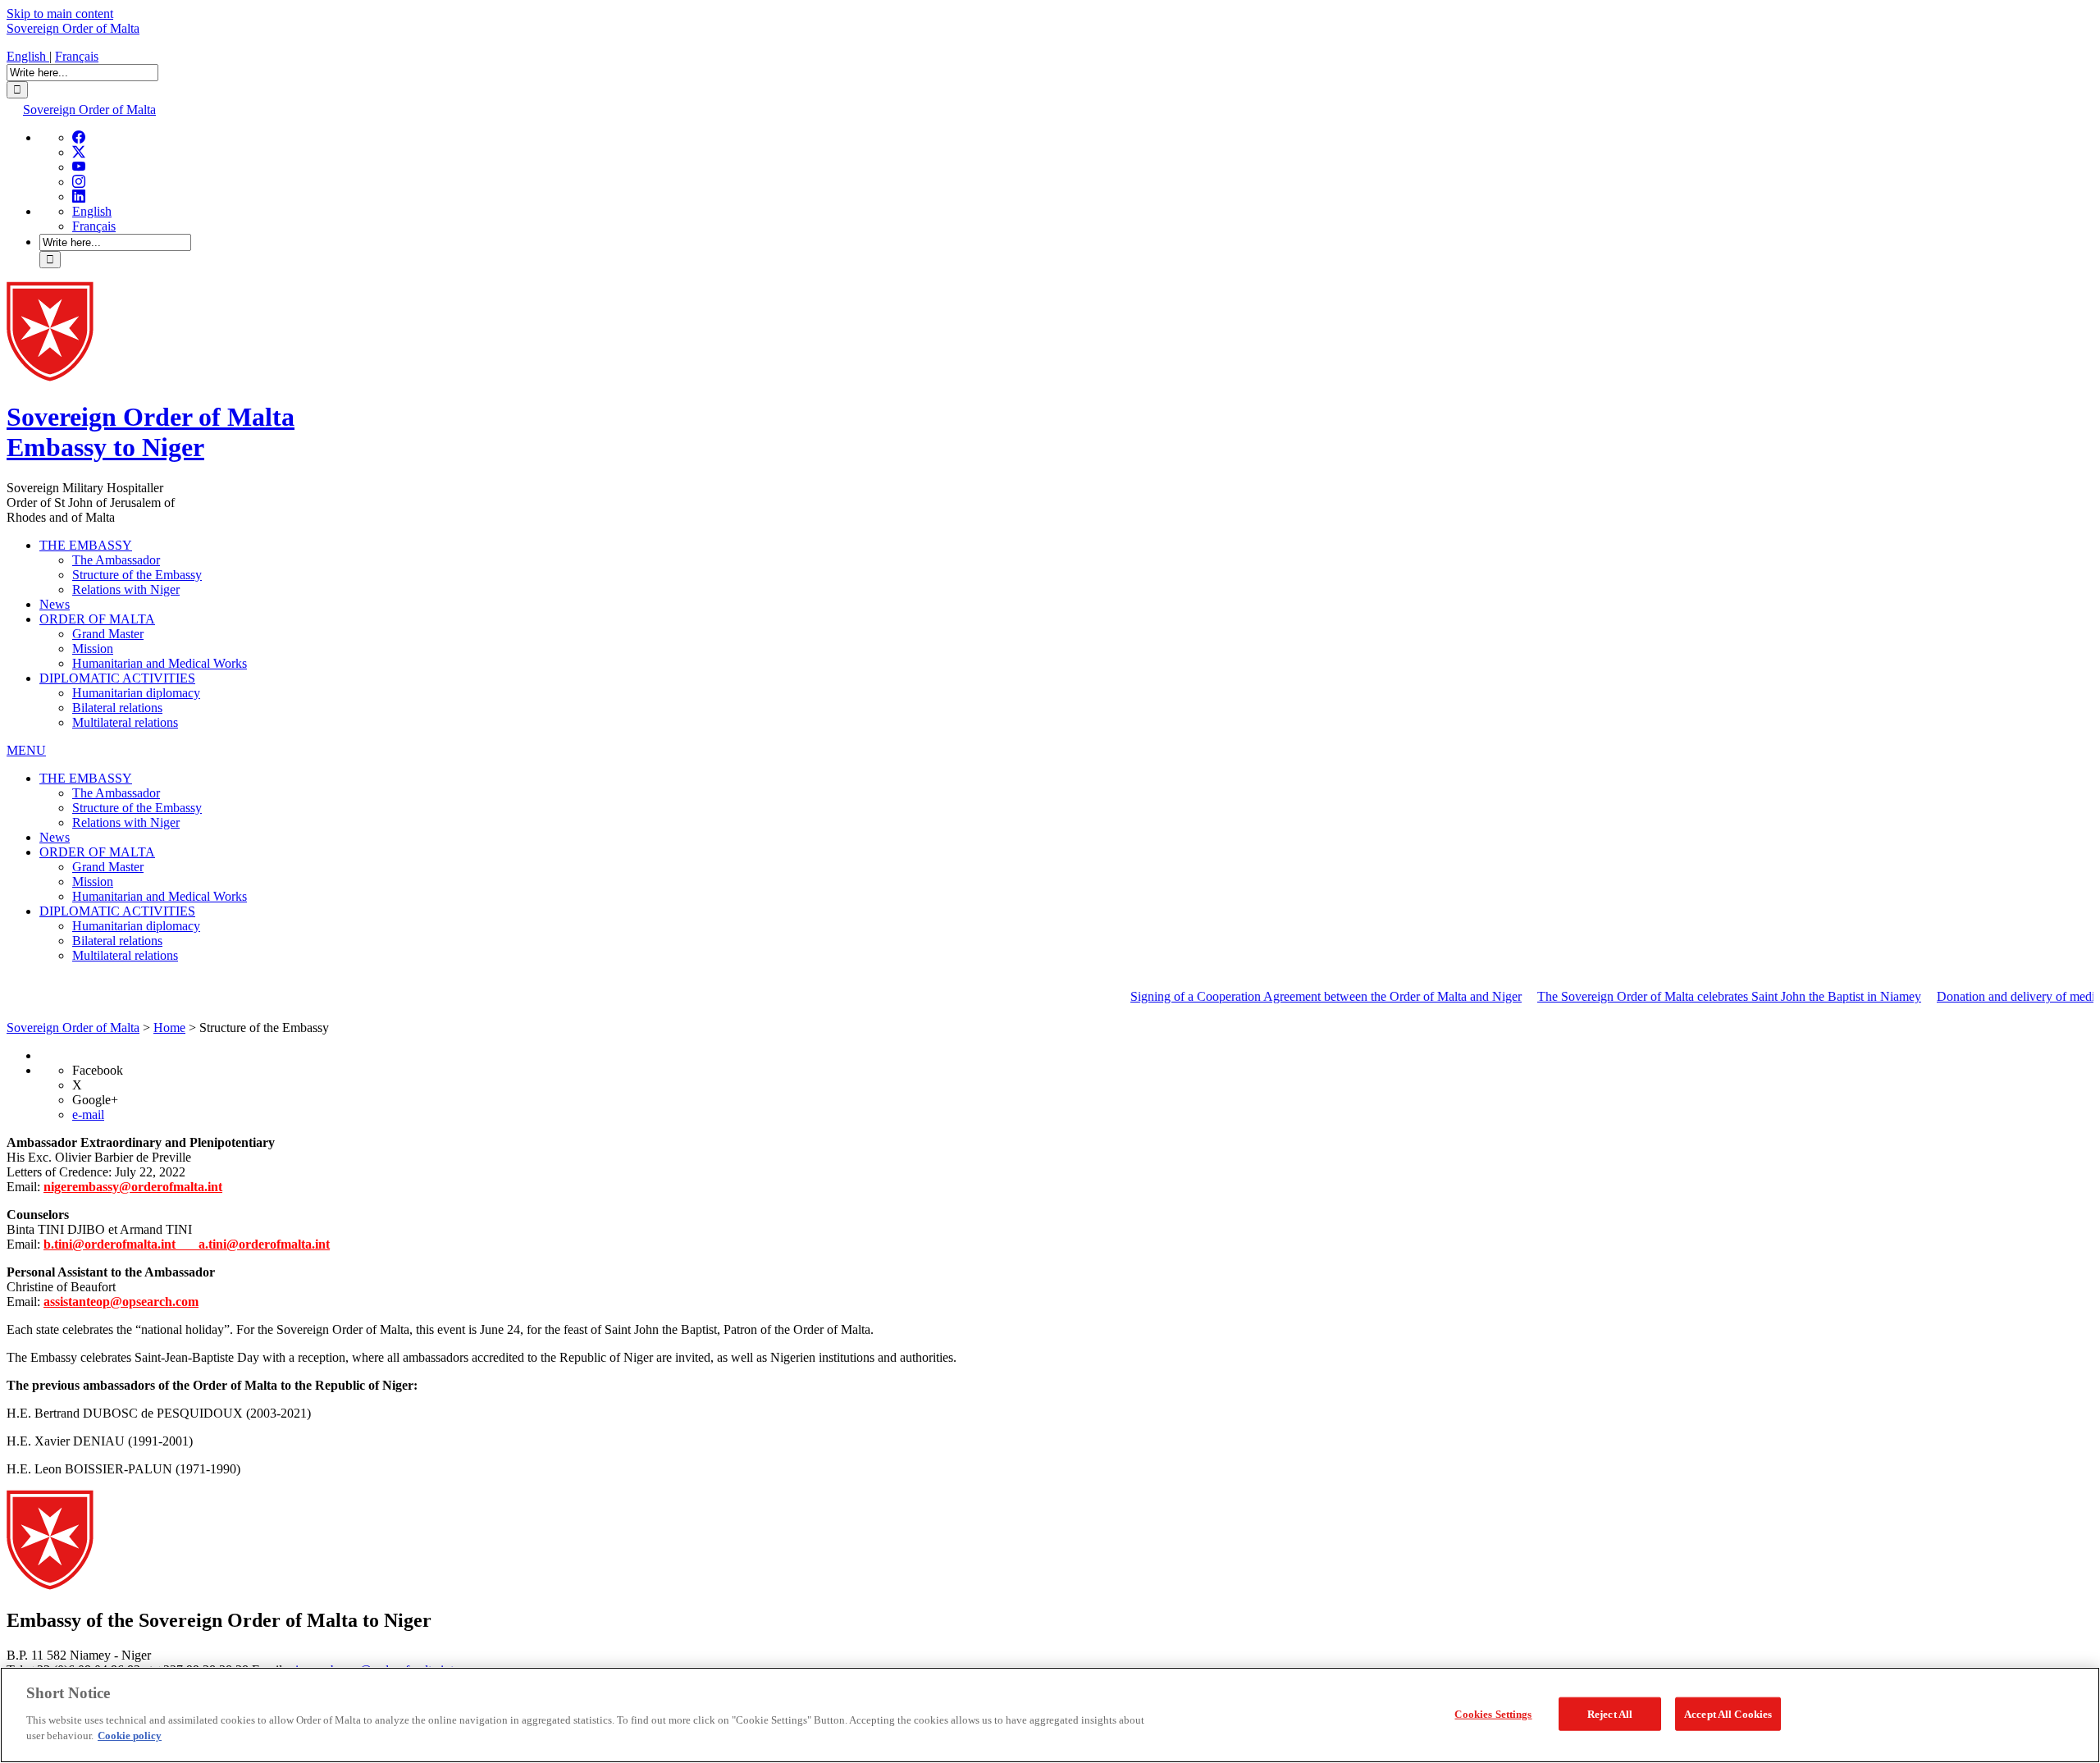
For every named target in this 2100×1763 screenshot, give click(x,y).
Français (77, 56)
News (55, 604)
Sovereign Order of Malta (73, 28)
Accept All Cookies (1728, 1713)
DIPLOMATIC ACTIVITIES (117, 678)
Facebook (98, 1070)
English (28, 56)
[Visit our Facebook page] (79, 137)
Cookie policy (130, 1736)
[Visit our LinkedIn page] (79, 196)
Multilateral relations (125, 722)
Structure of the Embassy (137, 575)
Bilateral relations (117, 708)
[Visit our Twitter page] (79, 152)
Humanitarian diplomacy (136, 693)
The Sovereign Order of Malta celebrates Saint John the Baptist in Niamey (1693, 996)
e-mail (88, 1114)
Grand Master (108, 634)
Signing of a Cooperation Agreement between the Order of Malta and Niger (1290, 996)
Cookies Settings (1493, 1713)
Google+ (95, 1100)
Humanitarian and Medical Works (160, 663)
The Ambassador (116, 560)
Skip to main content (60, 14)
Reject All (1610, 1713)
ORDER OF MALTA (97, 619)
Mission (93, 649)
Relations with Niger (126, 589)
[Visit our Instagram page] (79, 182)
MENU (26, 750)
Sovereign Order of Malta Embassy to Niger (151, 432)
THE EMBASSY (86, 545)
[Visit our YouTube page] (79, 167)
